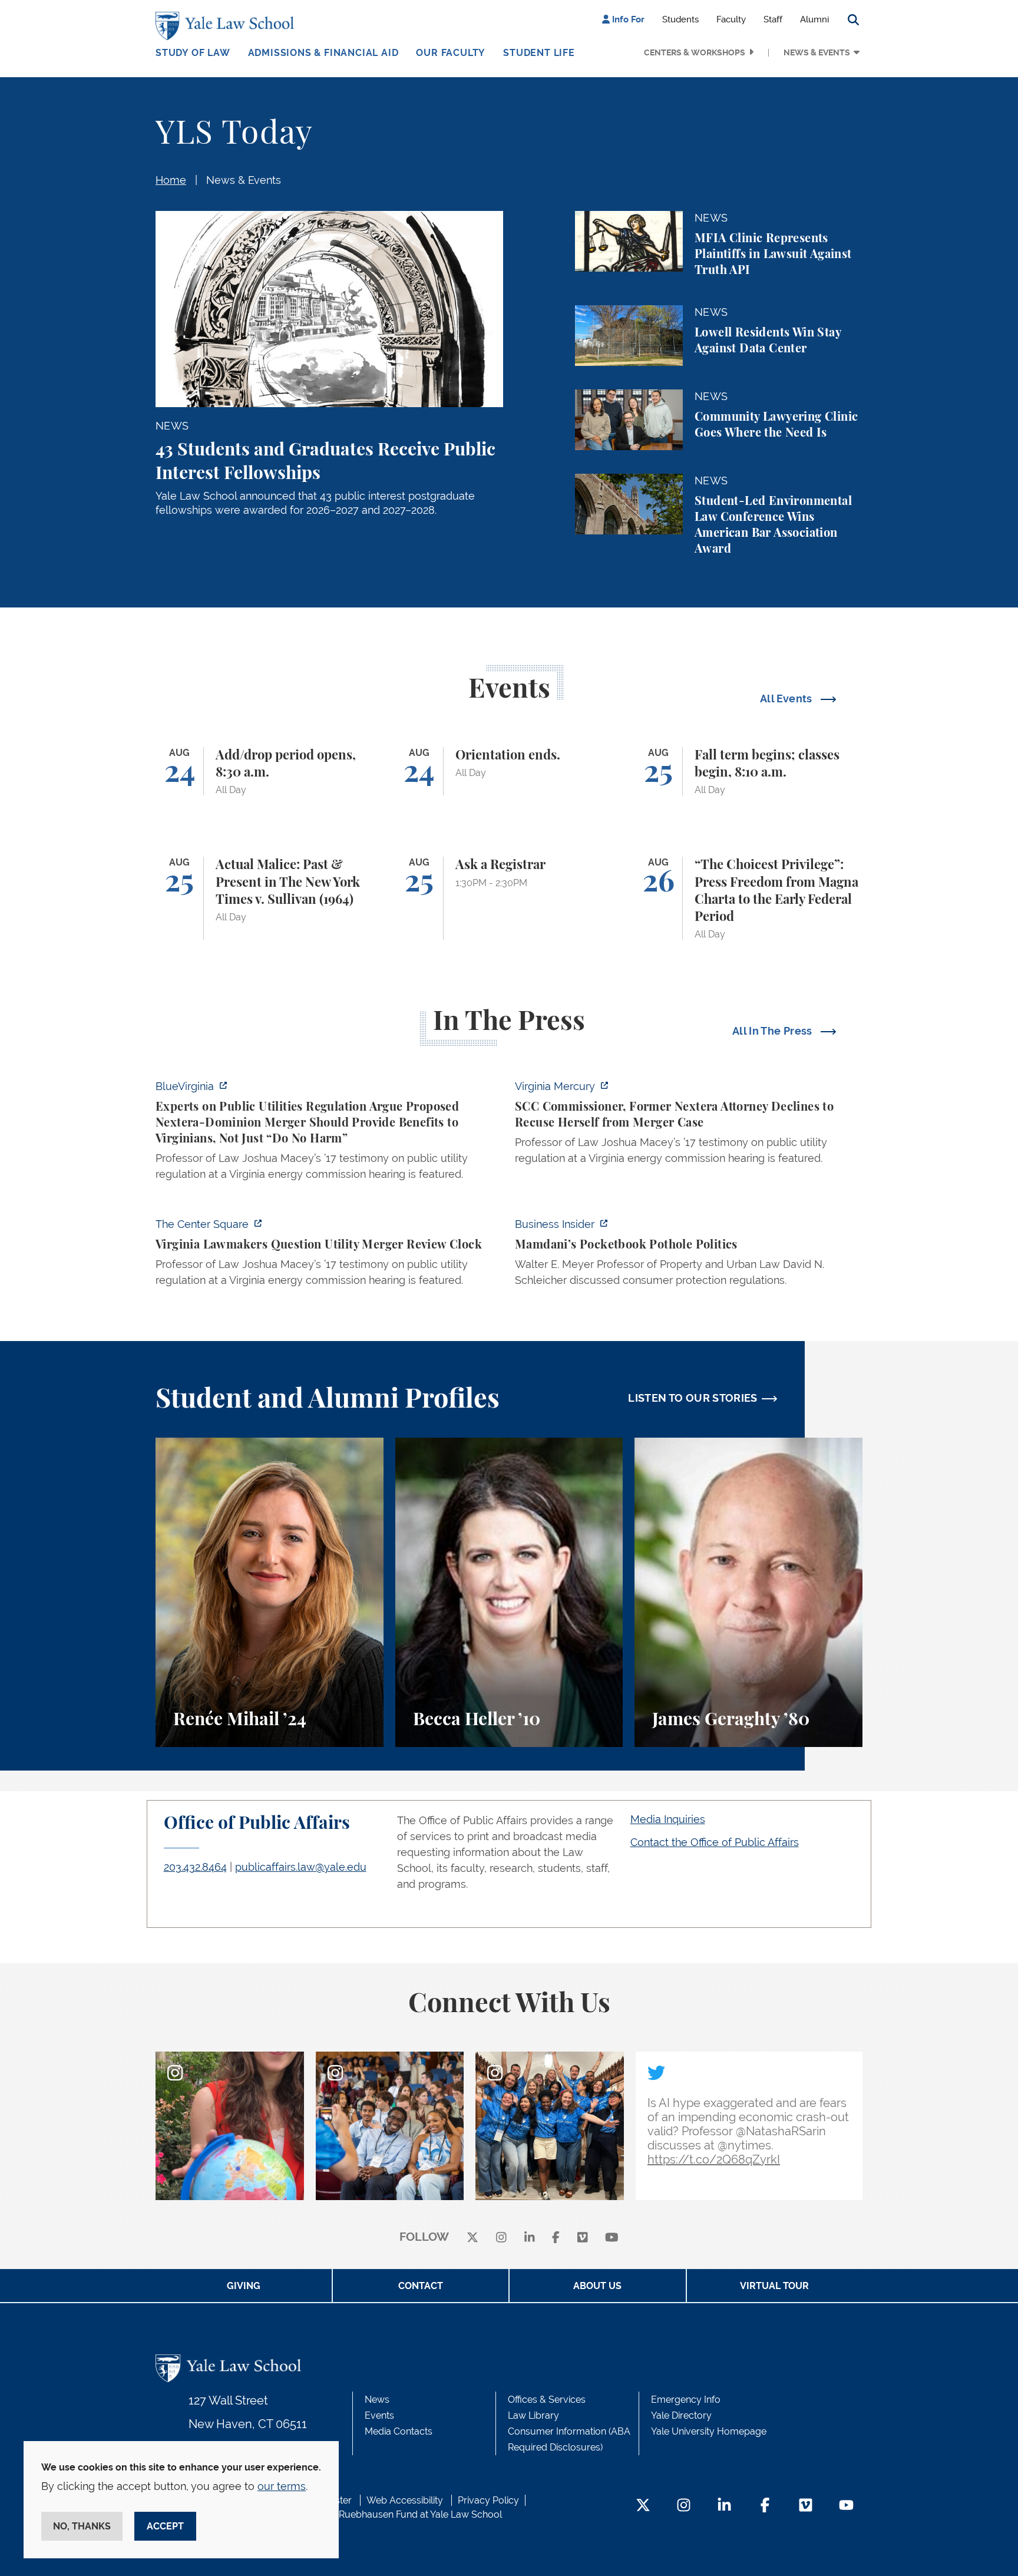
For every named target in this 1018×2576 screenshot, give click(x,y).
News (377, 2400)
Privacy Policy (488, 2500)
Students (680, 19)
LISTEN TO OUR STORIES (693, 1398)
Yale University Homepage (709, 2431)
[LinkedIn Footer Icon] (724, 2506)
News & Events (817, 52)
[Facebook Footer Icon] (765, 2506)
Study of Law (193, 53)
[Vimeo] (583, 2238)
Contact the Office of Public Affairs (715, 1842)
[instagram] (501, 2238)
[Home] (228, 26)
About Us (597, 2286)
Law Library (533, 2415)
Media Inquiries (668, 1819)
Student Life (539, 53)
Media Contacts (399, 2431)
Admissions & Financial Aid (323, 53)
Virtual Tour (774, 2286)
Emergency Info (686, 2400)
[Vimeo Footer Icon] (806, 2506)
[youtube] (612, 2238)
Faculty (731, 19)
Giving (244, 2286)
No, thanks (82, 2526)
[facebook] (556, 2238)
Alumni (814, 19)
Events (379, 2415)
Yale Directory (681, 2415)
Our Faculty (451, 53)
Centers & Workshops (695, 52)
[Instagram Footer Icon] (684, 2506)
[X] (472, 2238)
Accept (165, 2526)
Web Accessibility (405, 2500)
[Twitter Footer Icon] (643, 2506)
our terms (282, 2486)
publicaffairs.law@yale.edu (301, 1867)
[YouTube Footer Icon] (846, 2506)
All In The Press (774, 1031)
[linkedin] (530, 2238)
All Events (787, 699)
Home (171, 180)
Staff (773, 19)
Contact (421, 2286)
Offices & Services (547, 2400)
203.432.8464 (195, 1867)
